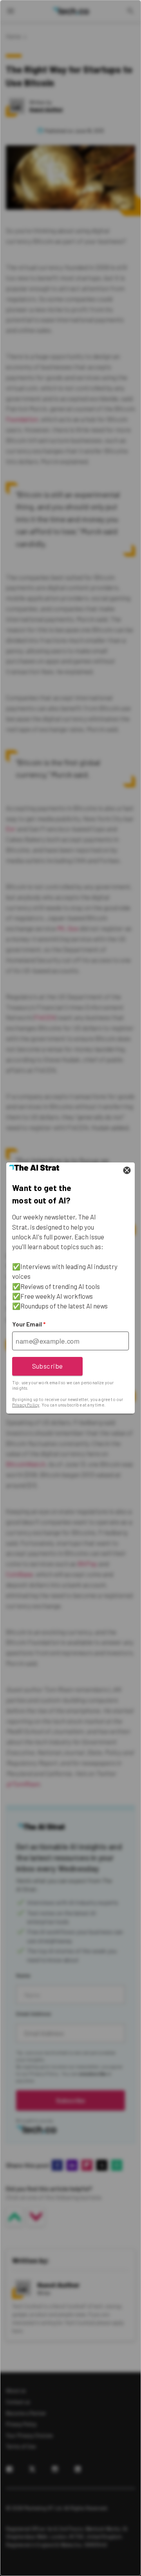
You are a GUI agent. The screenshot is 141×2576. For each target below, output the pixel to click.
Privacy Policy (26, 1405)
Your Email (29, 1324)
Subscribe (48, 1366)
